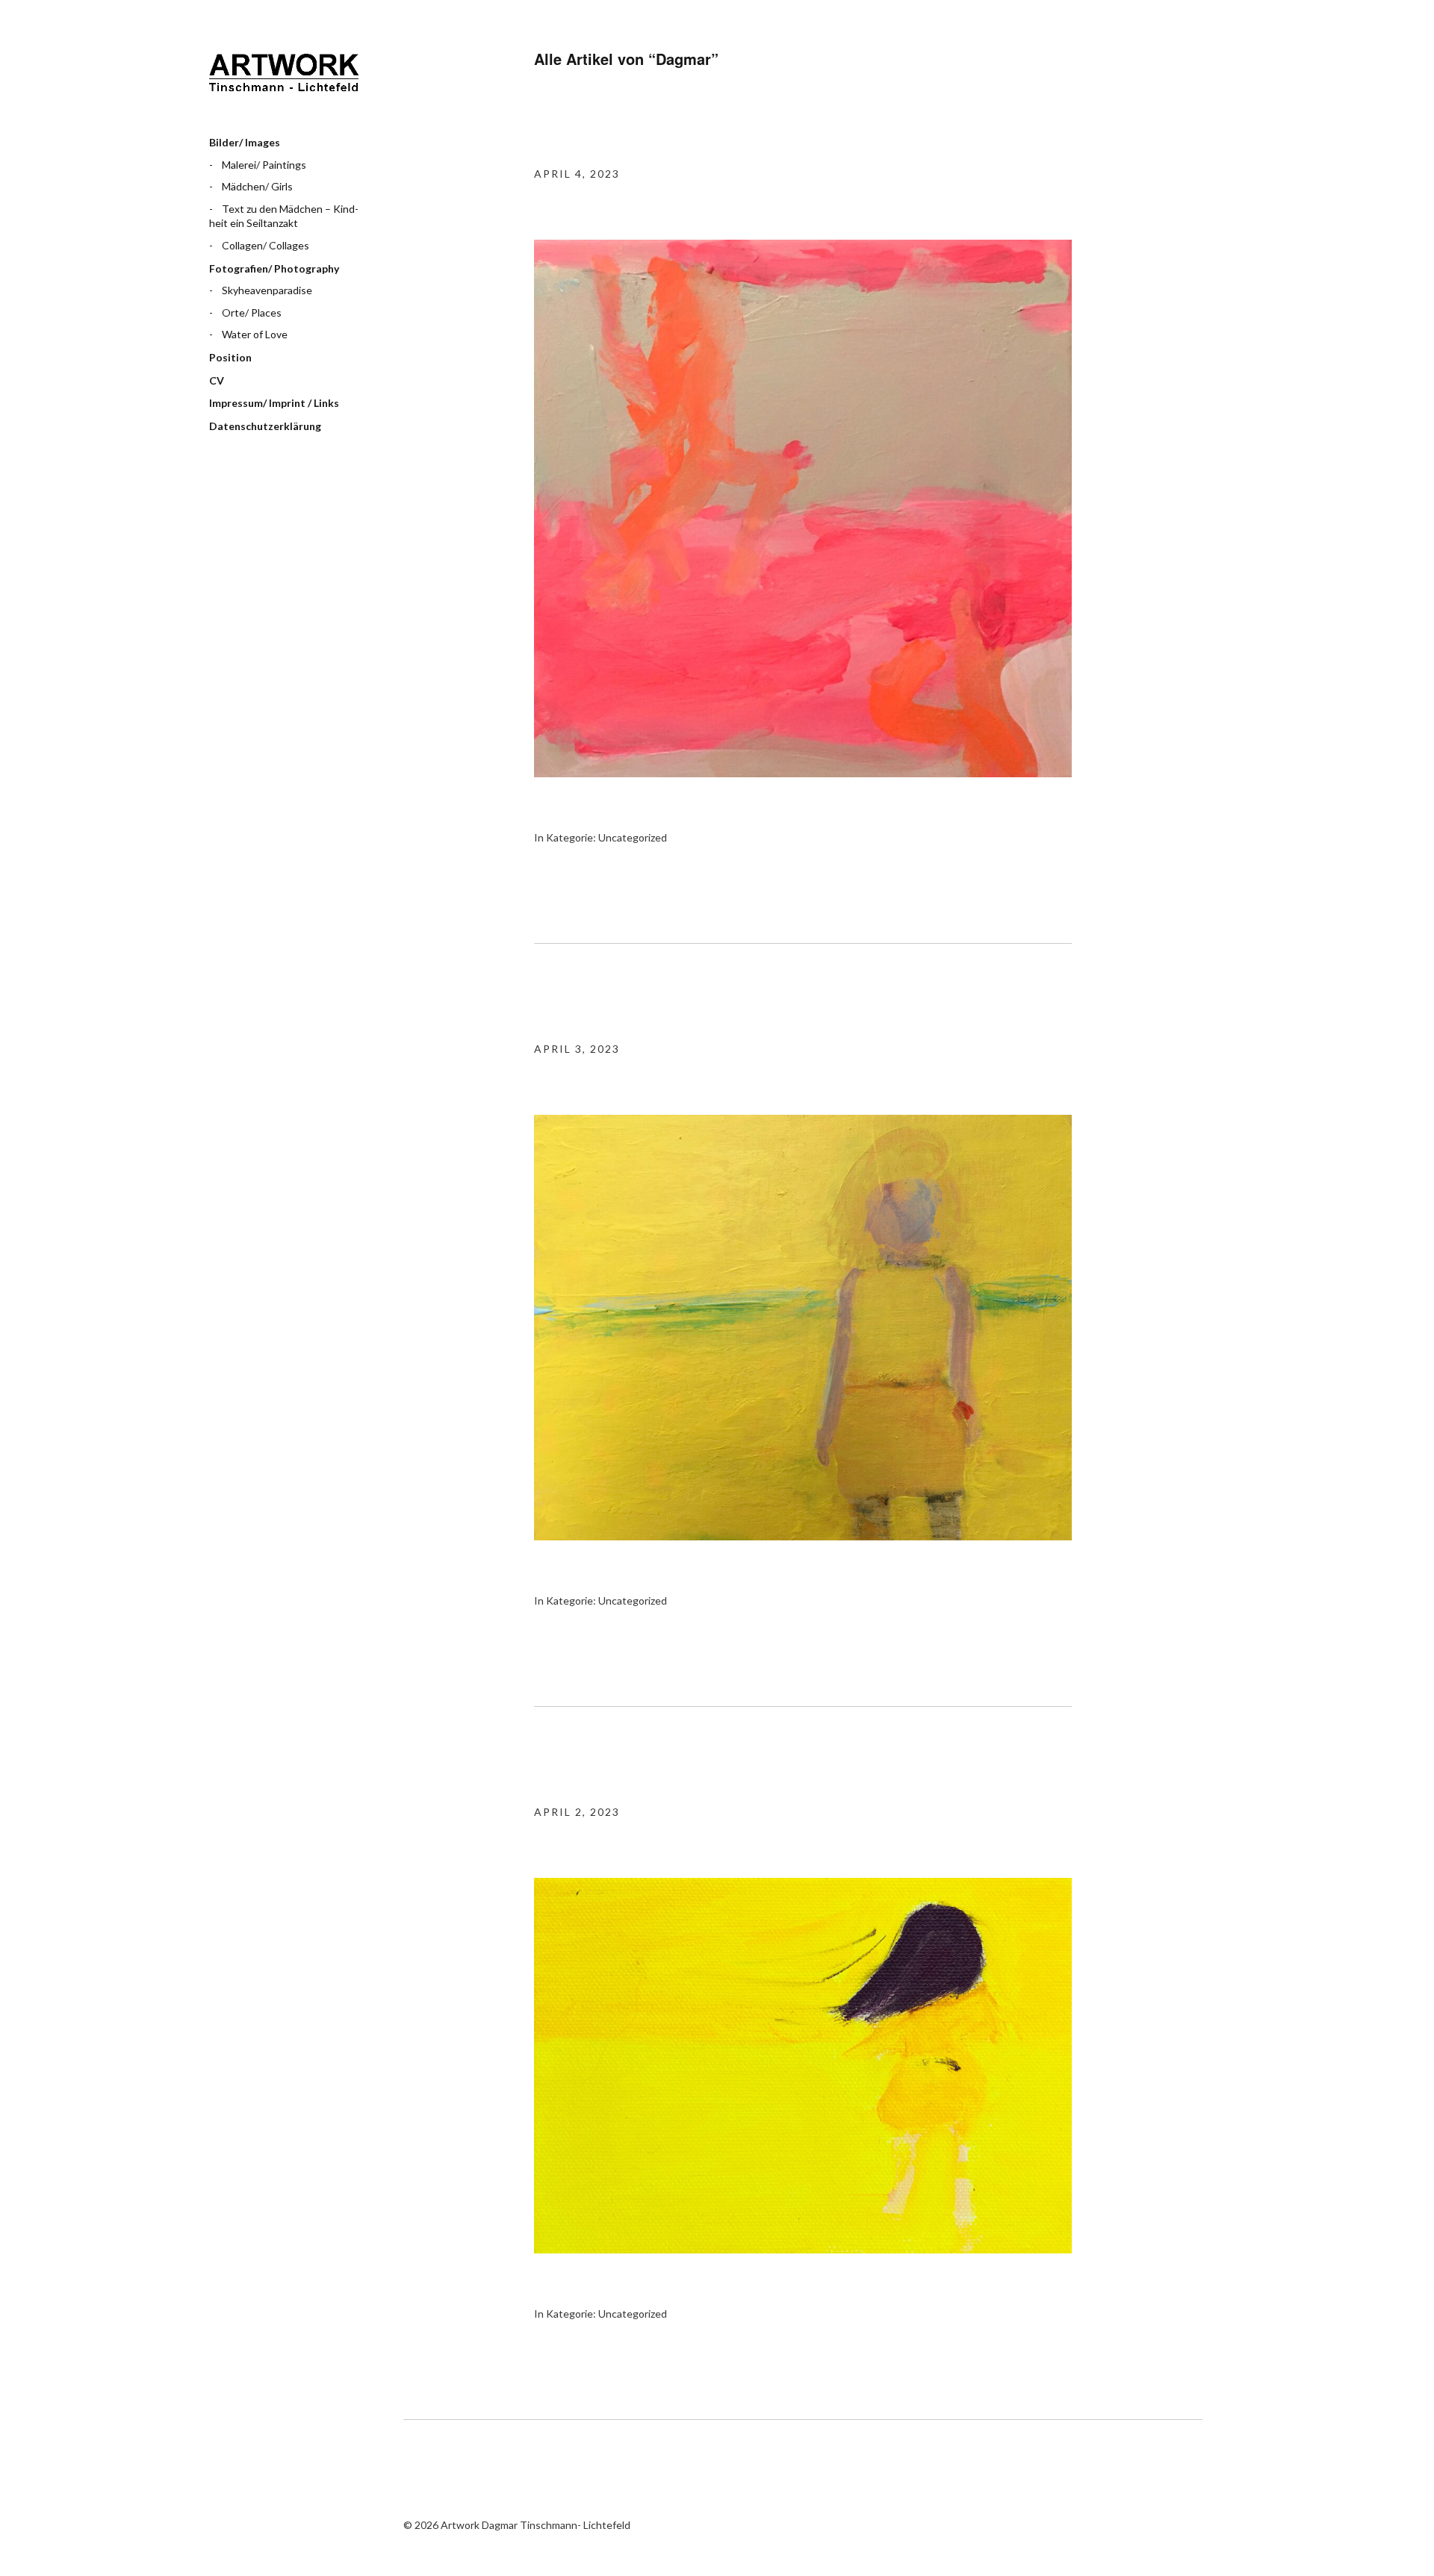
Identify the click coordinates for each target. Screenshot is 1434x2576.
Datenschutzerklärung (265, 426)
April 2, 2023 (577, 1812)
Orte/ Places (252, 312)
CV (217, 380)
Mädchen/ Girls (257, 186)
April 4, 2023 (577, 174)
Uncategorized (633, 837)
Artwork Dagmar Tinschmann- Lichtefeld (284, 78)
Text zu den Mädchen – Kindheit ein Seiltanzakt (284, 216)
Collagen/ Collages (266, 245)
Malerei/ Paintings (264, 165)
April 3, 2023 (577, 1049)
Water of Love (255, 334)
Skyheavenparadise (267, 290)
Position (230, 357)
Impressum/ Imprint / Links (274, 403)
